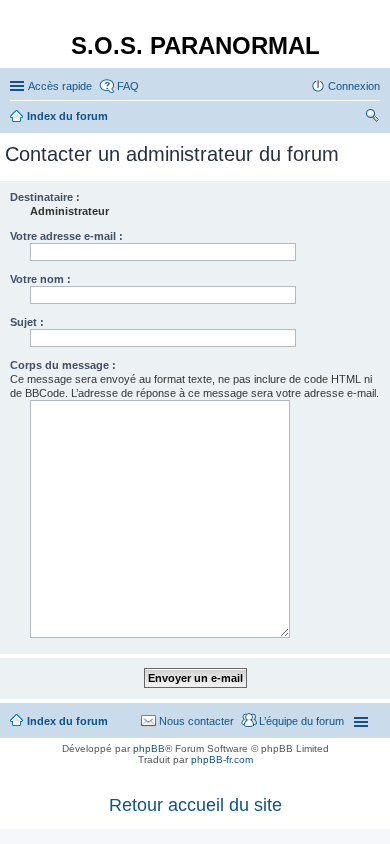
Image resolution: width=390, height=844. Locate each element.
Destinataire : (45, 197)
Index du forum (67, 721)
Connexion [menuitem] (354, 86)
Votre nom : (40, 279)
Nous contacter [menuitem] (196, 721)
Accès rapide (60, 86)
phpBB (149, 748)
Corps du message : (63, 365)
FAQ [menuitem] (128, 86)
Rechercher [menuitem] (372, 118)
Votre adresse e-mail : (66, 236)
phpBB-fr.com (222, 759)
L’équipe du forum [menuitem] (301, 721)
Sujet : (27, 322)
